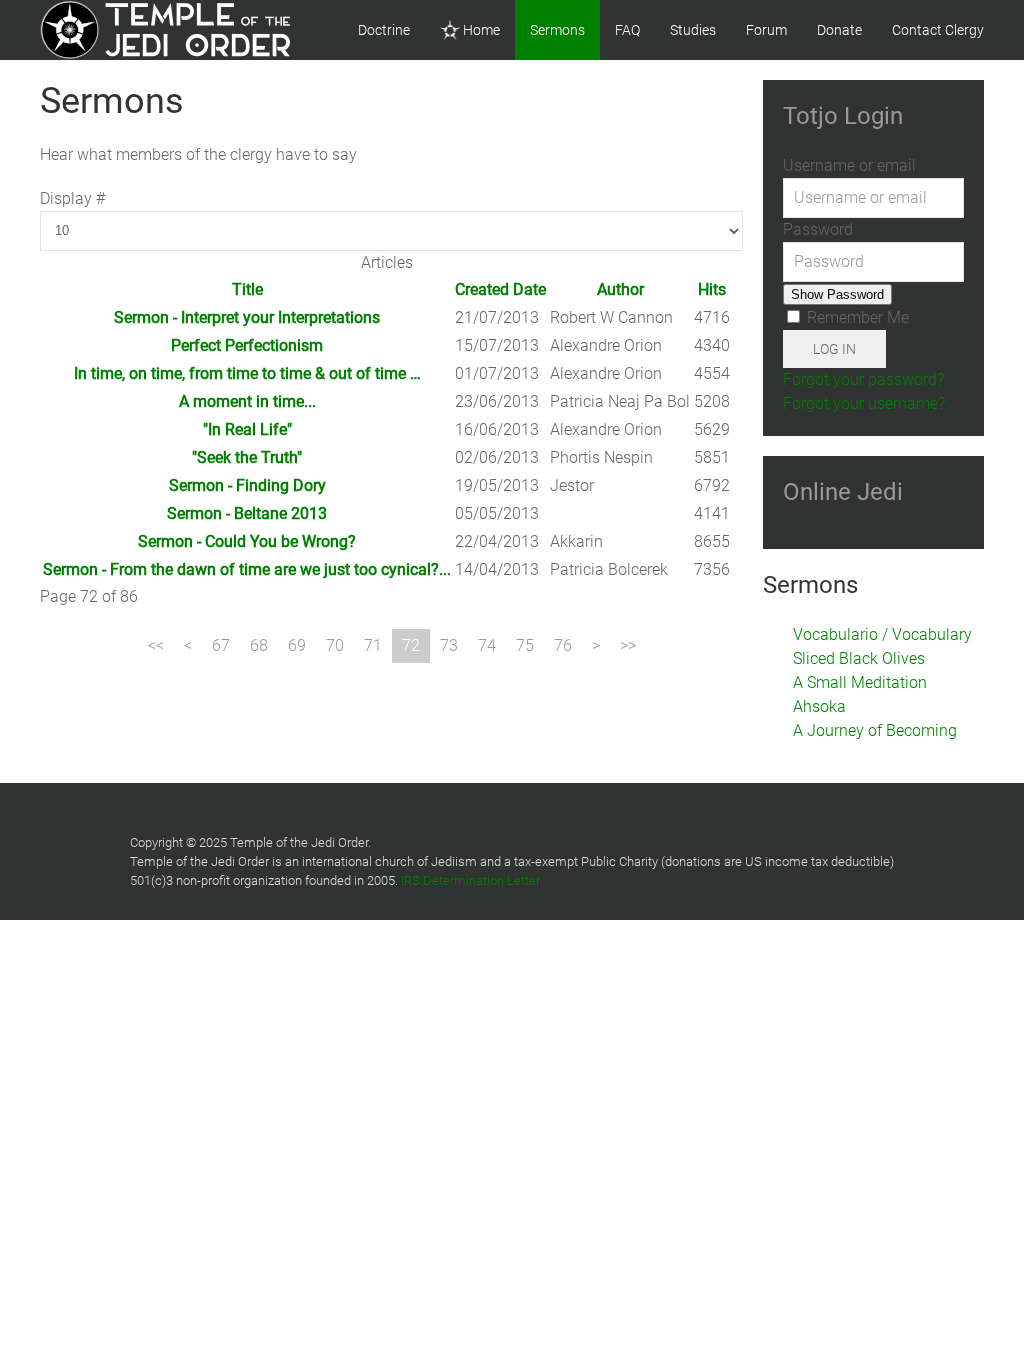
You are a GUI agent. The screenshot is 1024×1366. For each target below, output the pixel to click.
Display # (72, 198)
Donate (839, 30)
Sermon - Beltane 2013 (247, 513)
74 (487, 645)
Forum (766, 30)
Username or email (849, 165)
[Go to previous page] (188, 646)
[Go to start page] (156, 646)
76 (563, 645)
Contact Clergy (938, 30)
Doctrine (384, 30)
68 (259, 645)
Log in (834, 349)
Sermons (557, 30)
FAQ (627, 30)
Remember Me (856, 317)
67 (221, 645)
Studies (693, 30)
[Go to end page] (628, 646)
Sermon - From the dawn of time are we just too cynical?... (247, 569)
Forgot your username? (864, 403)
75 (525, 645)
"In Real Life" (247, 429)
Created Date (500, 289)
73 (449, 645)
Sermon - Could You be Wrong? (247, 541)
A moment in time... (247, 401)
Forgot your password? (863, 379)
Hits (712, 289)
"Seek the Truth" (247, 457)
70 (335, 645)
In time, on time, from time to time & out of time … (247, 373)
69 (297, 645)
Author (620, 289)
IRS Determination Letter (470, 880)
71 (373, 645)
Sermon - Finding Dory (247, 485)
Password (818, 229)
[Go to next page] (596, 646)
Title (247, 289)
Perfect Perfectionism (247, 345)
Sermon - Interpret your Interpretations (247, 317)
